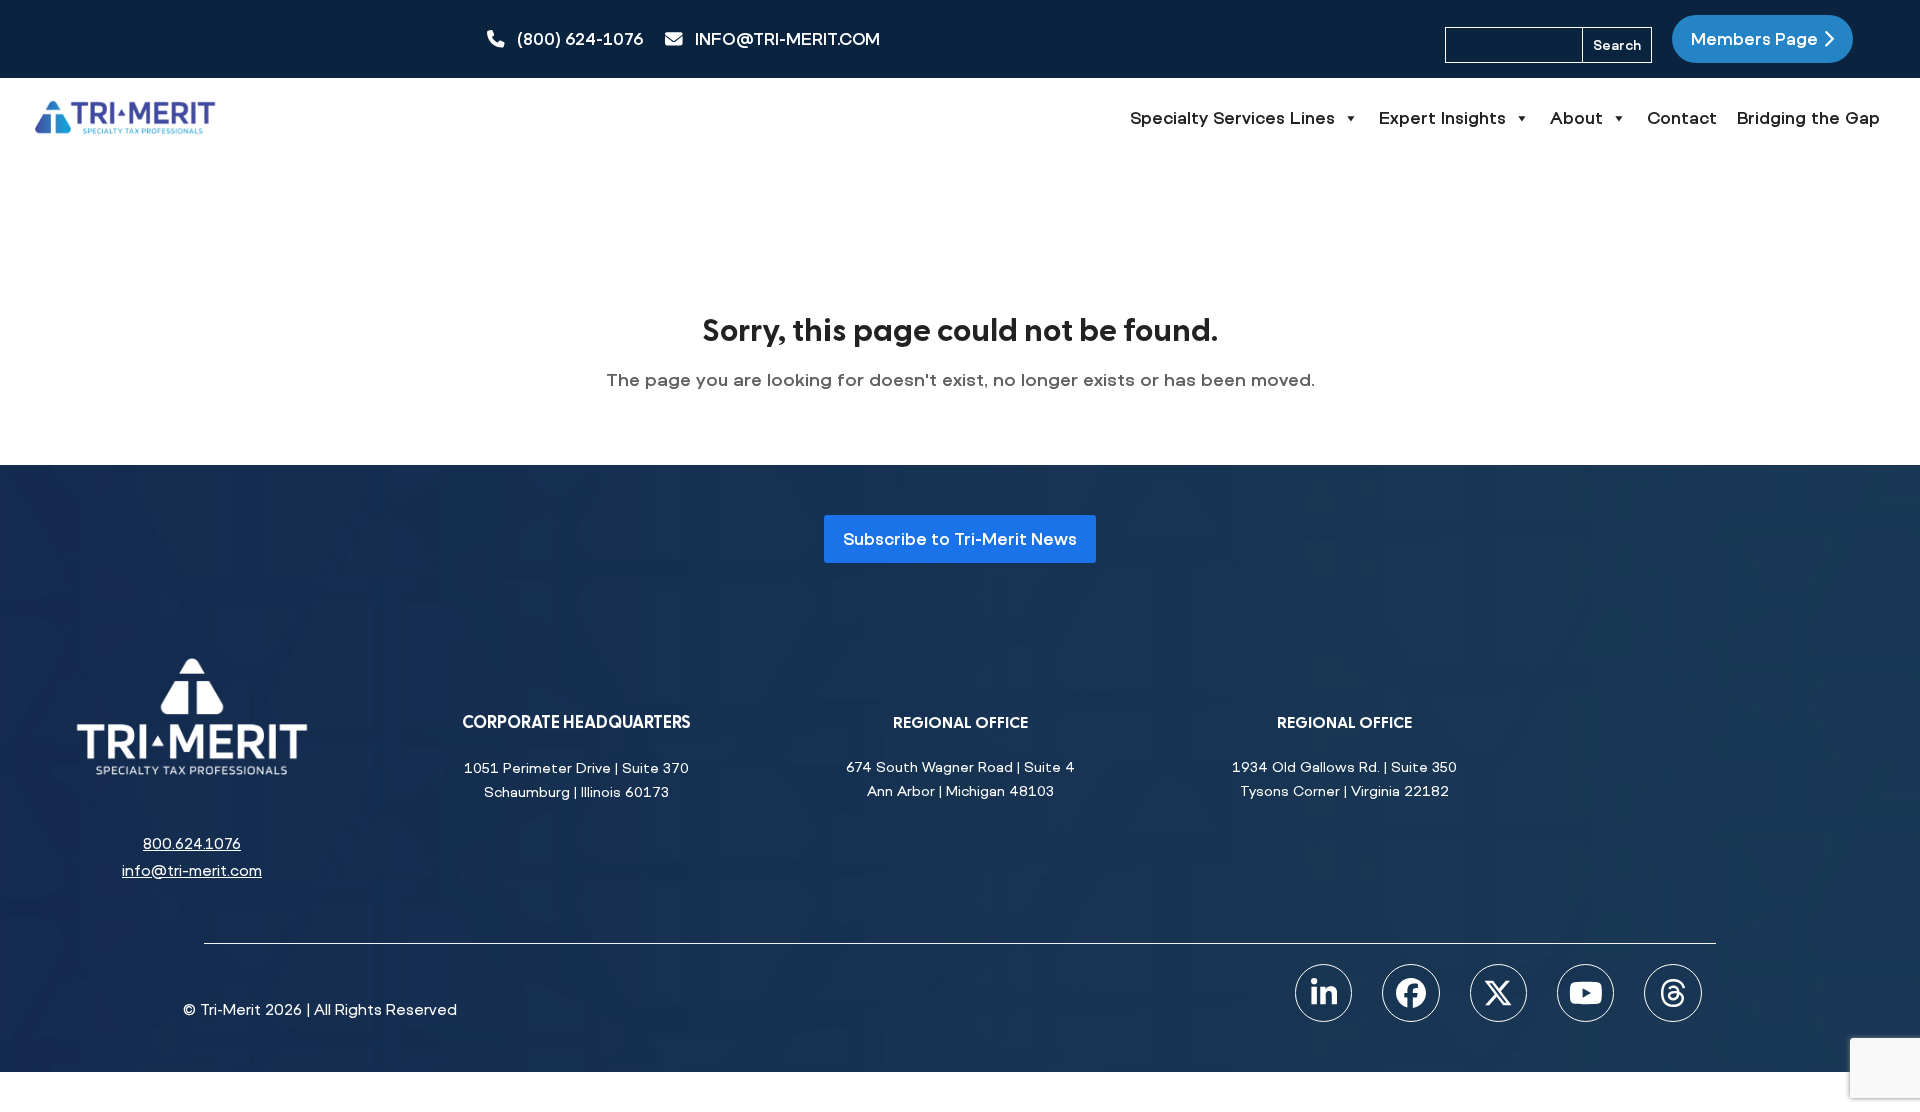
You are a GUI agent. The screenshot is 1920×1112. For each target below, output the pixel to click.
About (1576, 117)
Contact (1682, 117)
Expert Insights (1442, 117)
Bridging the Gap (1808, 117)
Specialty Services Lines (1232, 117)
